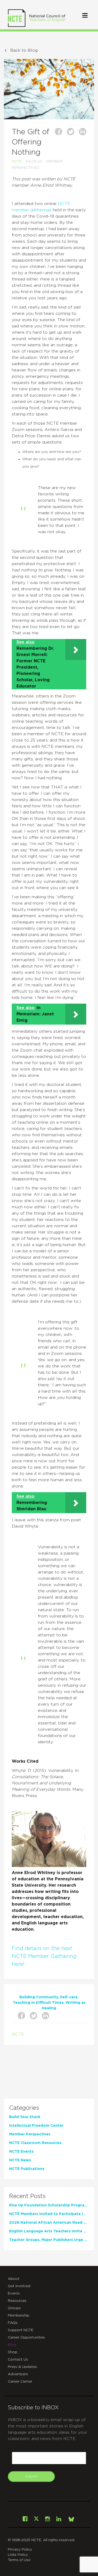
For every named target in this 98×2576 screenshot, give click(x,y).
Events (14, 2293)
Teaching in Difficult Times (38, 2003)
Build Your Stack (25, 2117)
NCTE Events (21, 2152)
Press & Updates (22, 2367)
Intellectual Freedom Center (36, 2126)
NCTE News (20, 2160)
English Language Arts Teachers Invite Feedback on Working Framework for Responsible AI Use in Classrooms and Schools (48, 2231)
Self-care (69, 1997)
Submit (31, 2476)
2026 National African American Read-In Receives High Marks (48, 2223)
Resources (17, 2301)
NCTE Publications (27, 2169)
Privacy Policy (20, 2550)
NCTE (17, 161)
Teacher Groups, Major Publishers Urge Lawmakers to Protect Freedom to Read (48, 2240)
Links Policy (18, 2555)
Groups (14, 2308)
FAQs (13, 2323)
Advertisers (18, 2374)
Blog (12, 2345)
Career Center (20, 2382)
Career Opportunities (26, 2337)
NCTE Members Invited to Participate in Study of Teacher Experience (48, 2214)
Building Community (39, 1997)
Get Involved (19, 2286)
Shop (13, 2352)
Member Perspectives (30, 2134)
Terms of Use (19, 2560)
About (14, 2279)
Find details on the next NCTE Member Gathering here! (44, 1956)
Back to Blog (24, 50)
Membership (19, 2315)
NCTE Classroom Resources (35, 2143)
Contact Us (18, 2359)
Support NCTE (21, 2330)
